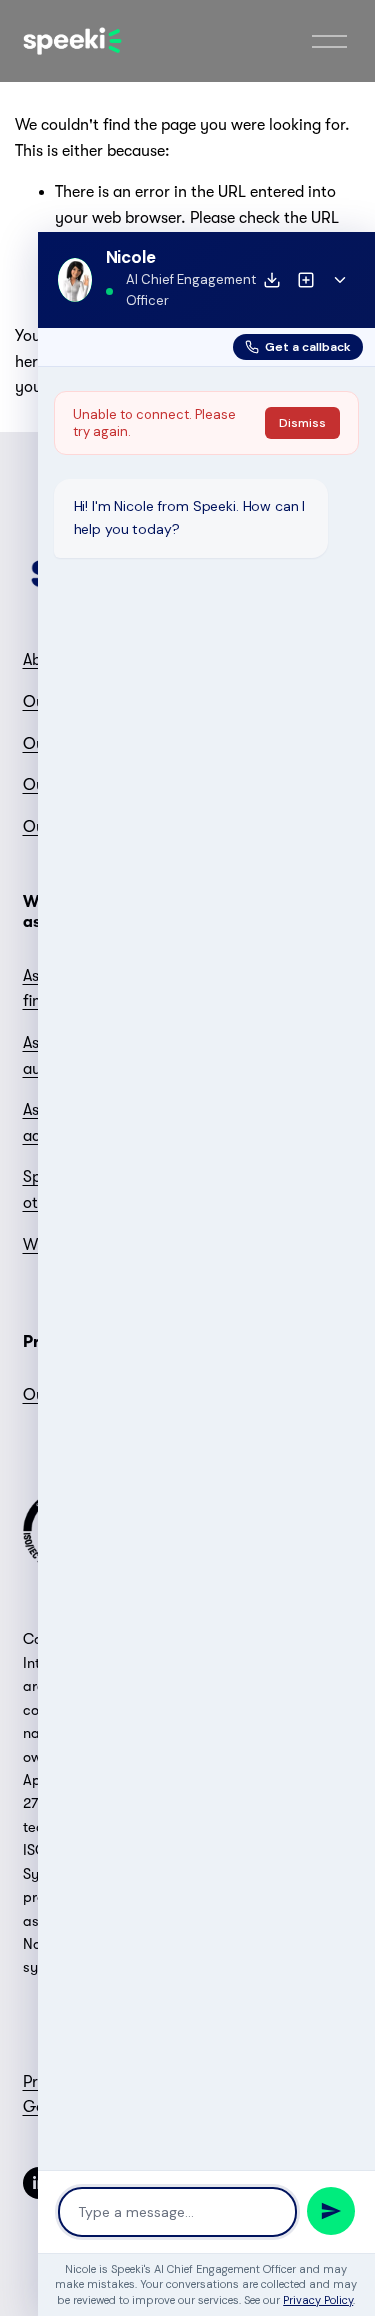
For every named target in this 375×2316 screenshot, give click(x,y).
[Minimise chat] (340, 280)
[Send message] (331, 2211)
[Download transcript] (272, 280)
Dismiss (302, 423)
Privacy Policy (318, 2300)
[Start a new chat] (306, 280)
